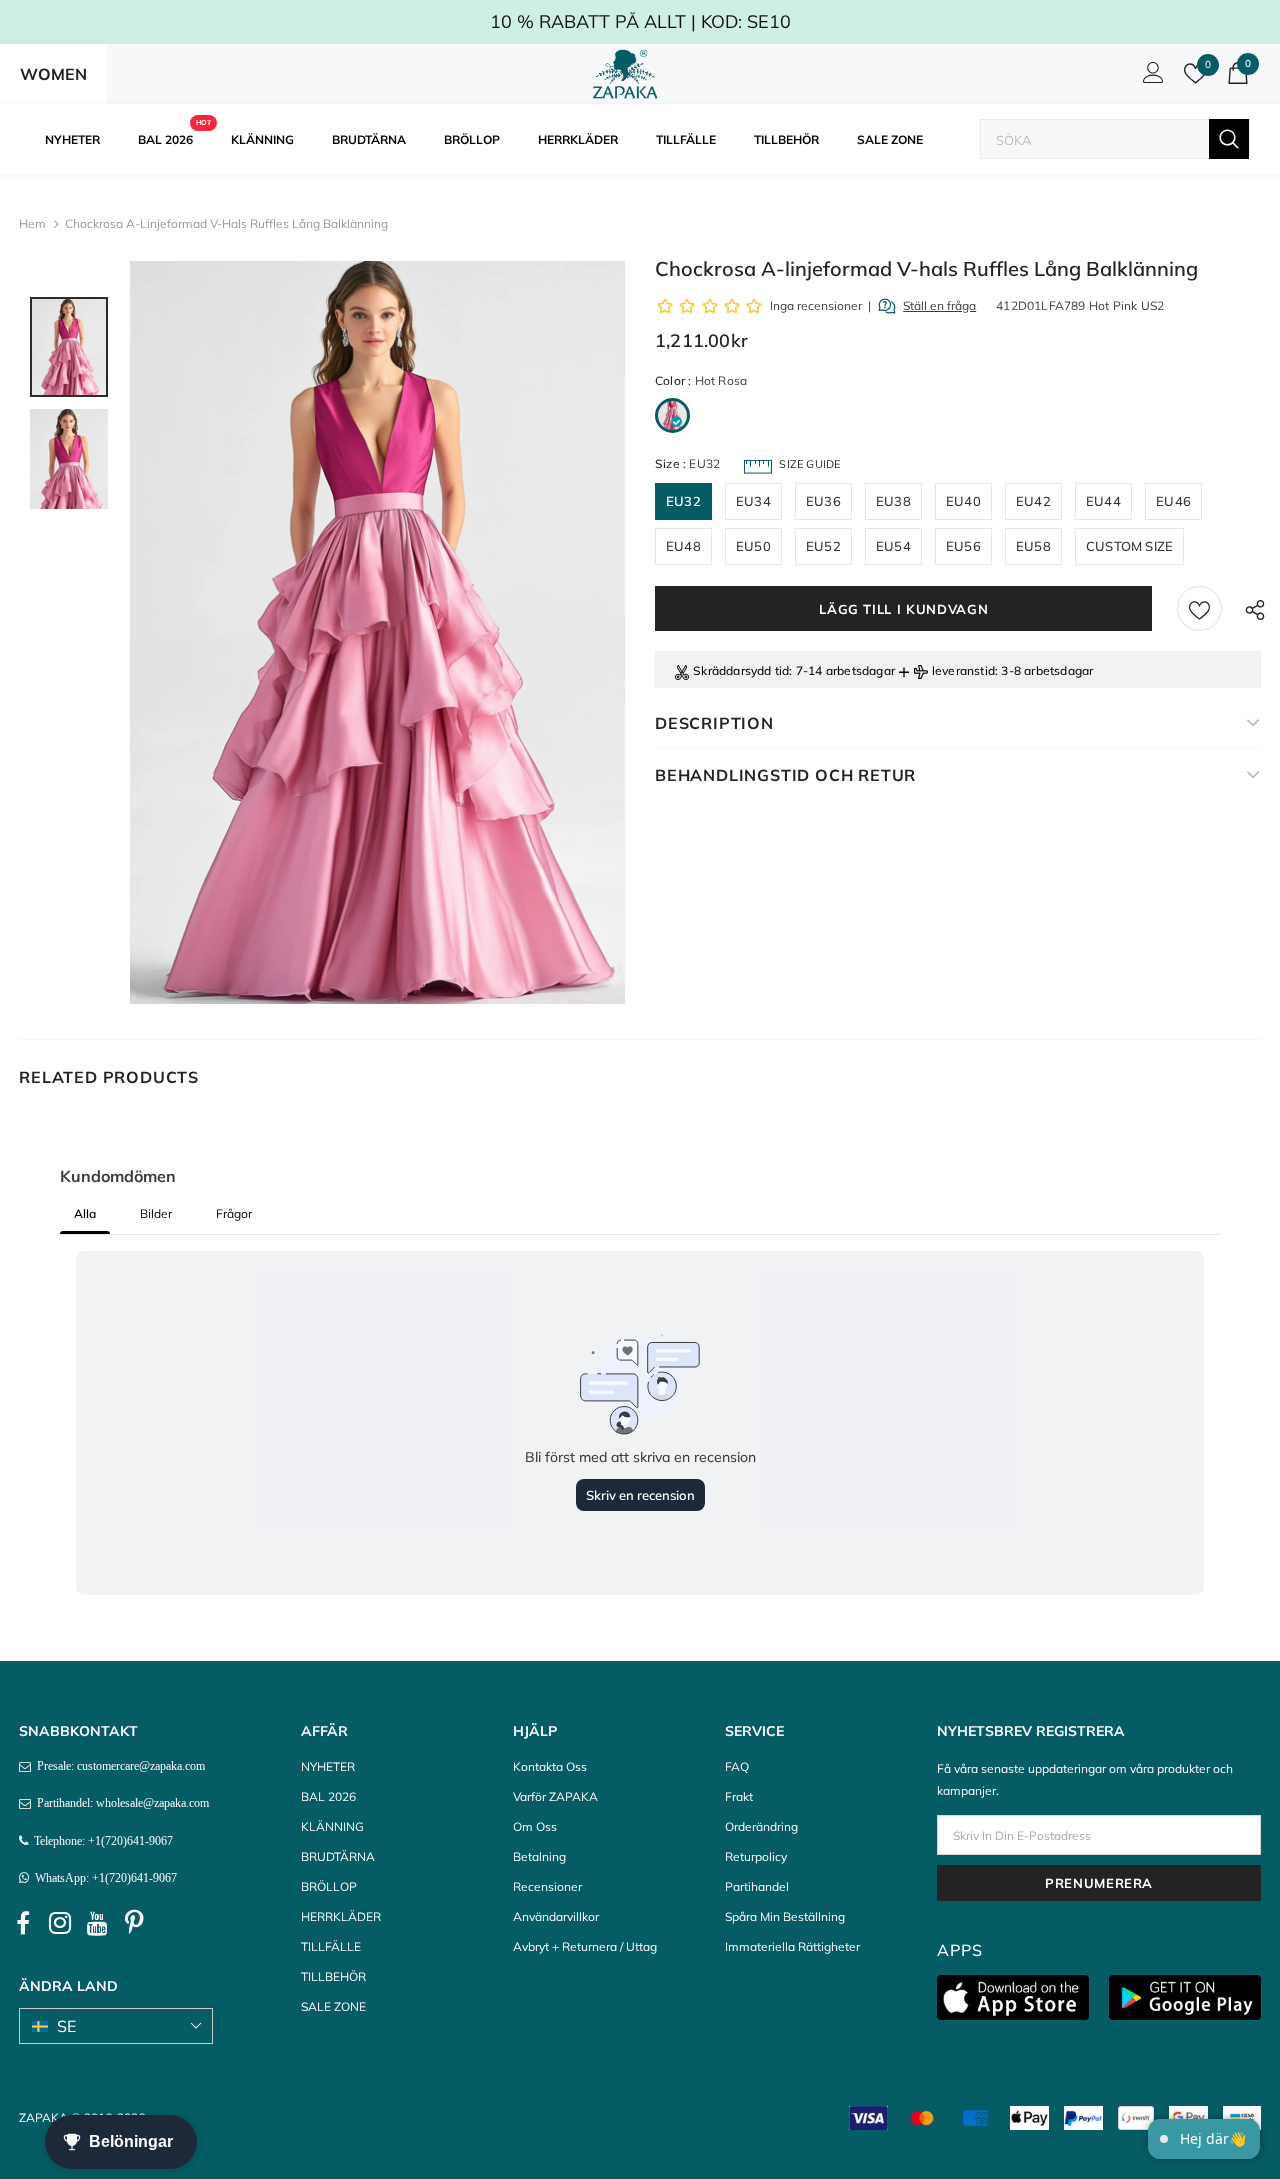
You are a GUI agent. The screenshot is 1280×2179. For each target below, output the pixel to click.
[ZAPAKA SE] (625, 74)
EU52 (823, 546)
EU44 (1103, 501)
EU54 (893, 546)
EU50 (753, 546)
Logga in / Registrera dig (1150, 78)
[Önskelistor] (1199, 608)
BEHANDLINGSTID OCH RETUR (785, 775)
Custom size (1129, 546)
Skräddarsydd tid (741, 670)
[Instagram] (60, 1923)
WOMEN (53, 74)
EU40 (963, 501)
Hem (32, 223)
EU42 (1033, 501)
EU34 (753, 501)
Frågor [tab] (234, 1213)
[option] (377, 632)
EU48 (683, 546)
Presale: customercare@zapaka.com (118, 1766)
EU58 (1033, 546)
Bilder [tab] (156, 1213)
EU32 (683, 501)
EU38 (893, 501)
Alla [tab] (85, 1213)
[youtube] (97, 1923)
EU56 (963, 546)
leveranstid (963, 670)
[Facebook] (23, 1923)
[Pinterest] (134, 1923)
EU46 (1173, 501)
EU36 (823, 501)
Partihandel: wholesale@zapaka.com (120, 1803)
